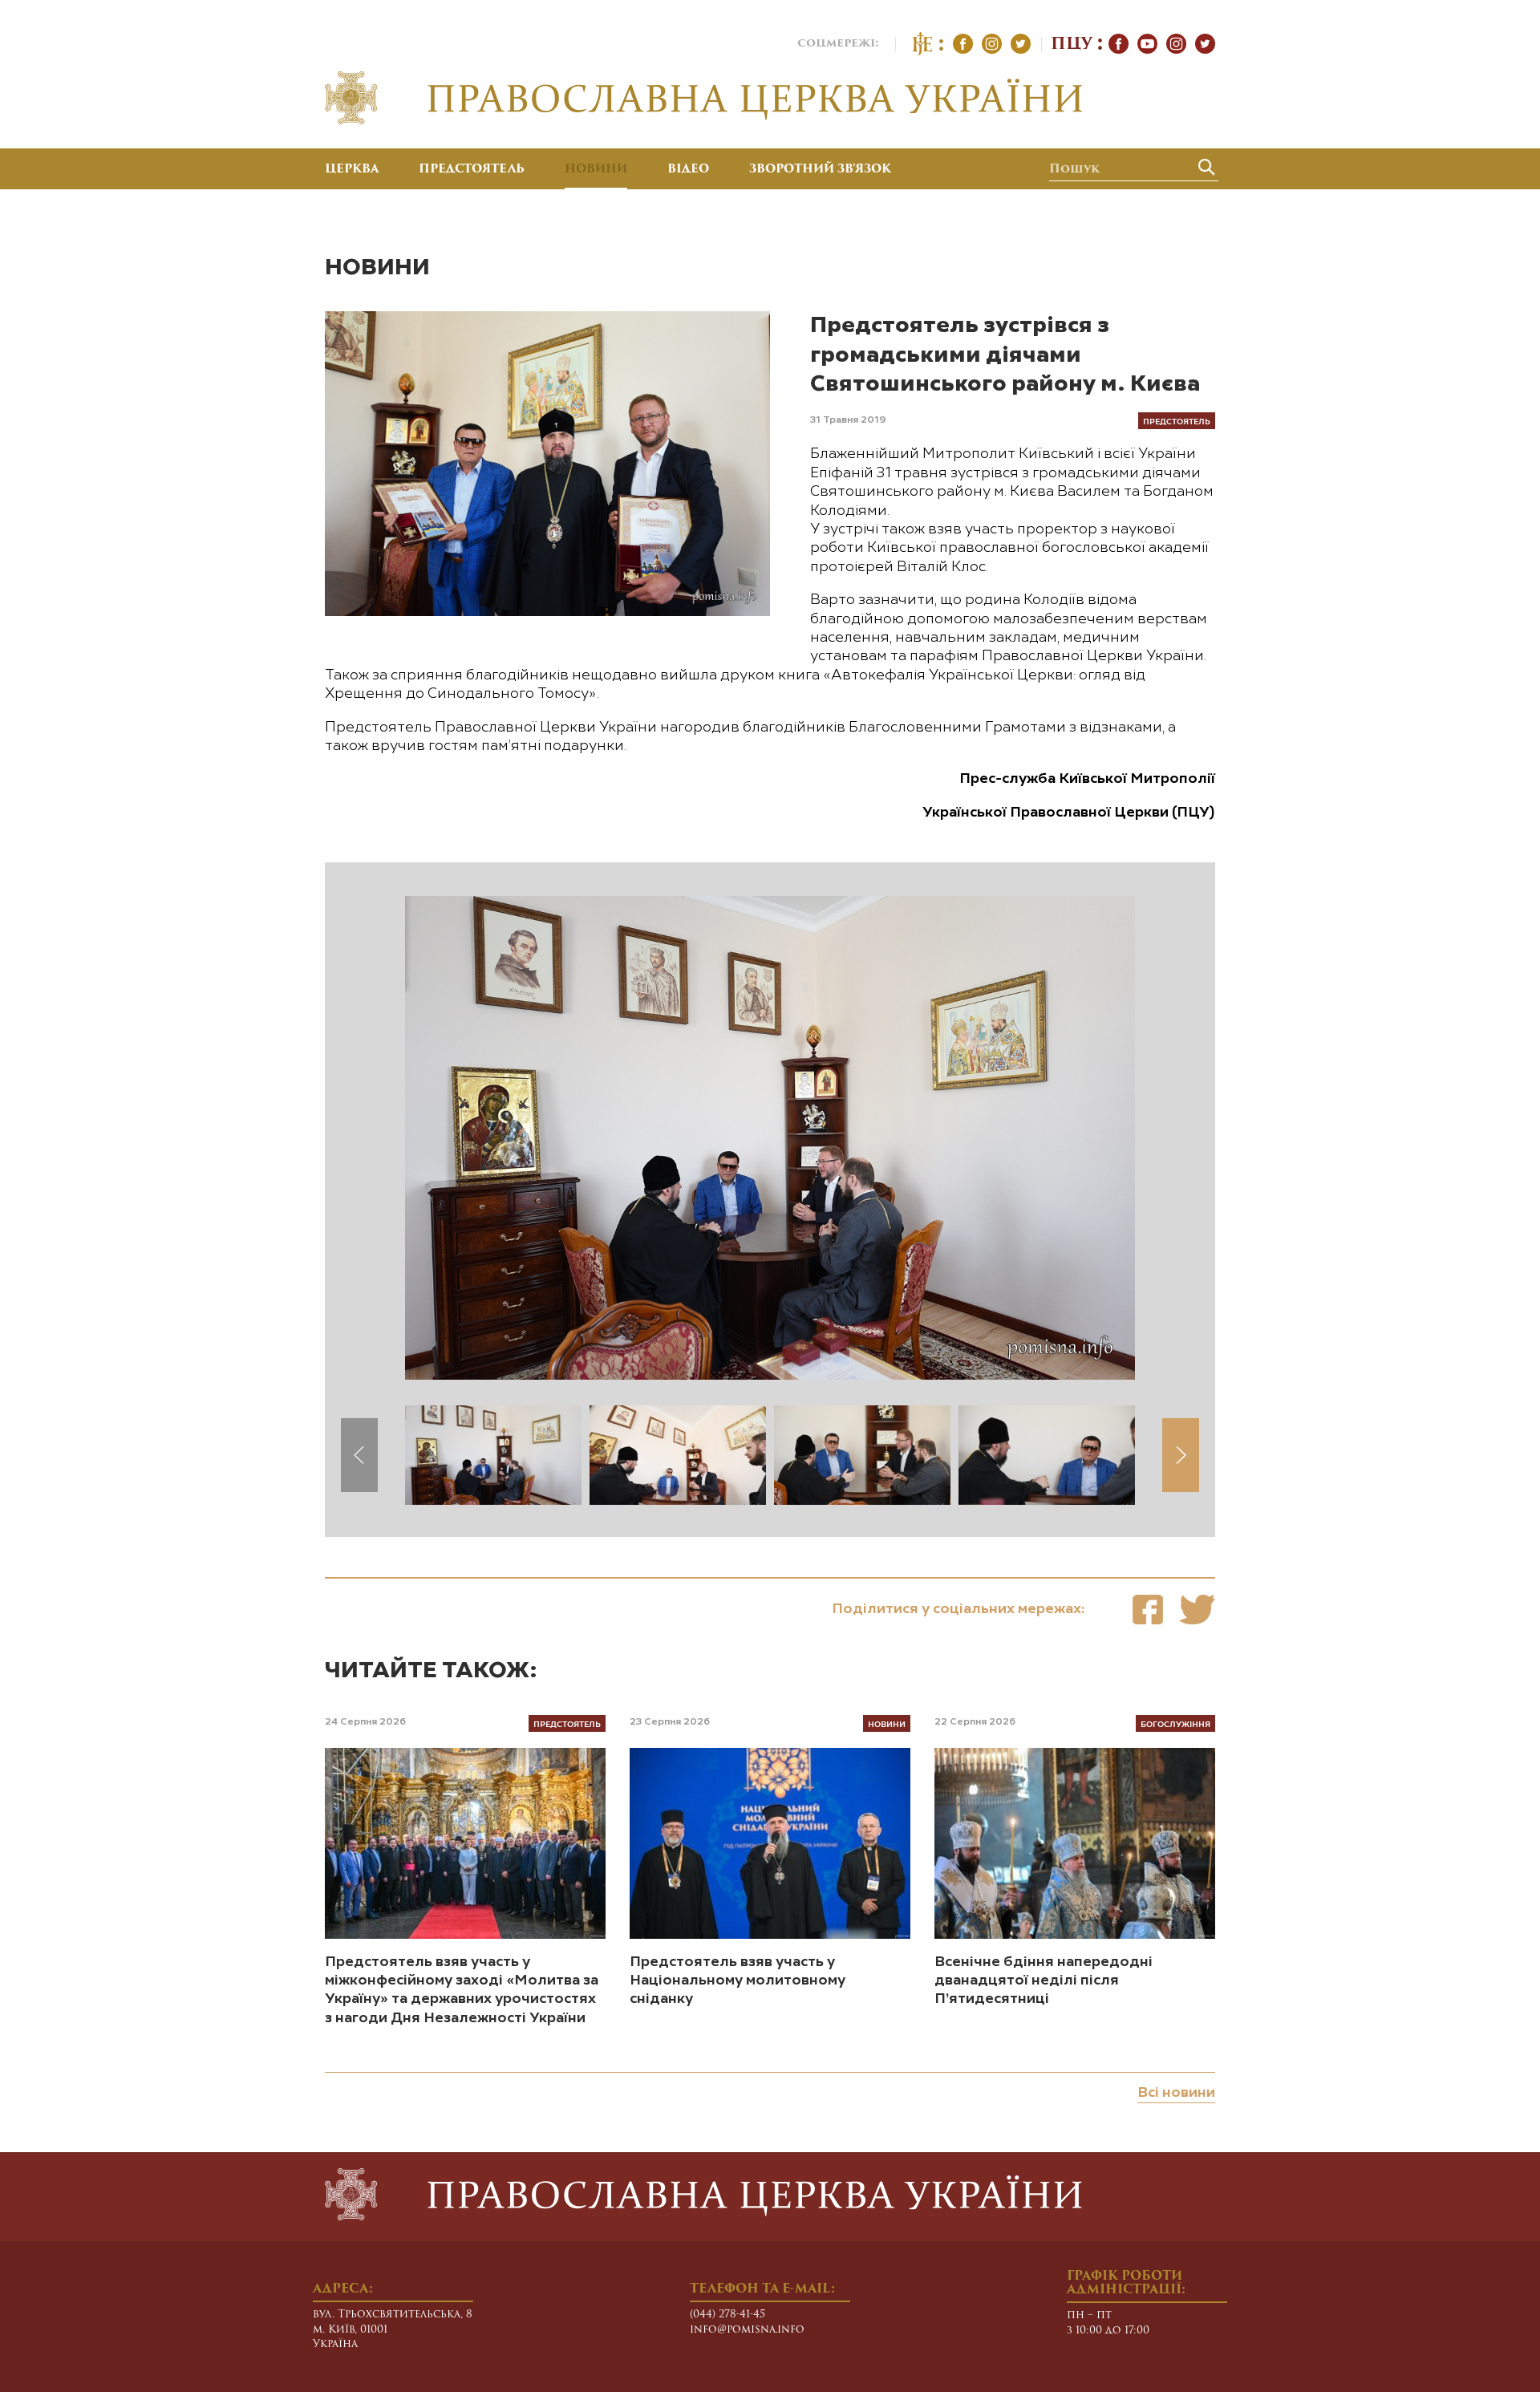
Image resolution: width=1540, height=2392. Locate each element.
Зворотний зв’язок (820, 170)
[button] (1181, 1455)
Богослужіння (1175, 1723)
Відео (688, 170)
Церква (352, 170)
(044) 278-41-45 (727, 2315)
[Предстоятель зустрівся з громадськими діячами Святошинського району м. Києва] (1148, 1610)
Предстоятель (472, 170)
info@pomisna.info (747, 2330)
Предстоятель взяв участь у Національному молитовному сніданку (738, 1981)
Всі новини (1176, 2093)
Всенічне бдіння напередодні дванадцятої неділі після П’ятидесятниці (1044, 1981)
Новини (596, 170)
